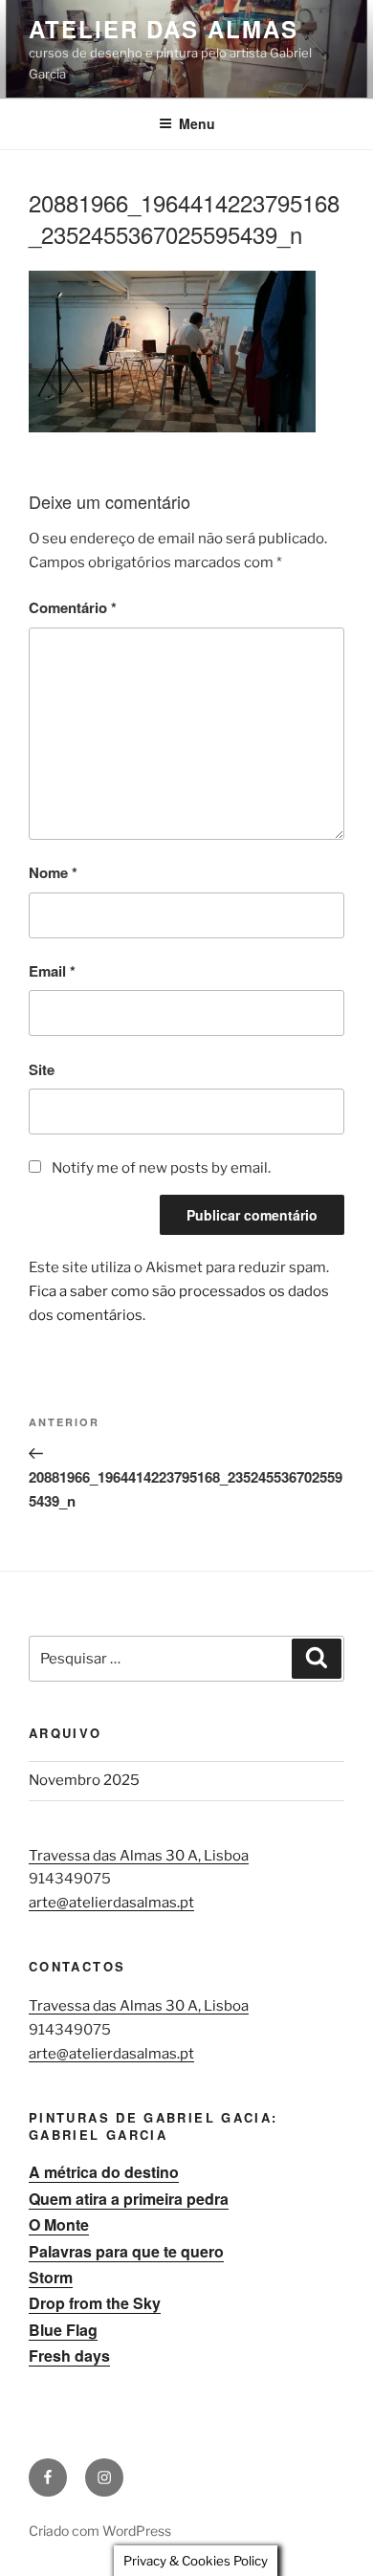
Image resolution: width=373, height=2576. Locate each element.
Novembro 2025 (84, 1780)
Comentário (73, 607)
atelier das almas (164, 29)
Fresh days (69, 2356)
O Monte (59, 2224)
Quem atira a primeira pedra (129, 2199)
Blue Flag (63, 2330)
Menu (197, 123)
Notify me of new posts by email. (161, 1168)
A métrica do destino (104, 2172)
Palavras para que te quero (126, 2251)
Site (42, 1069)
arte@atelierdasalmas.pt (111, 1903)
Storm (51, 2277)
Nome (53, 872)
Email (52, 971)
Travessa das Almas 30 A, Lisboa (139, 1856)
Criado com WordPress (100, 2531)
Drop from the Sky (95, 2303)
